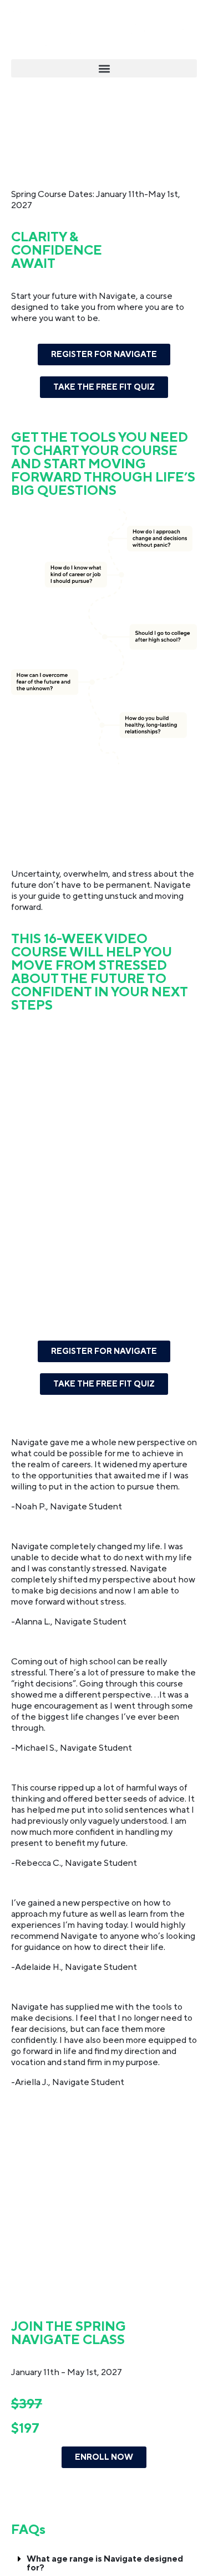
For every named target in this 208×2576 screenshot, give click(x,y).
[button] (104, 68)
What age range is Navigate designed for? (105, 2563)
